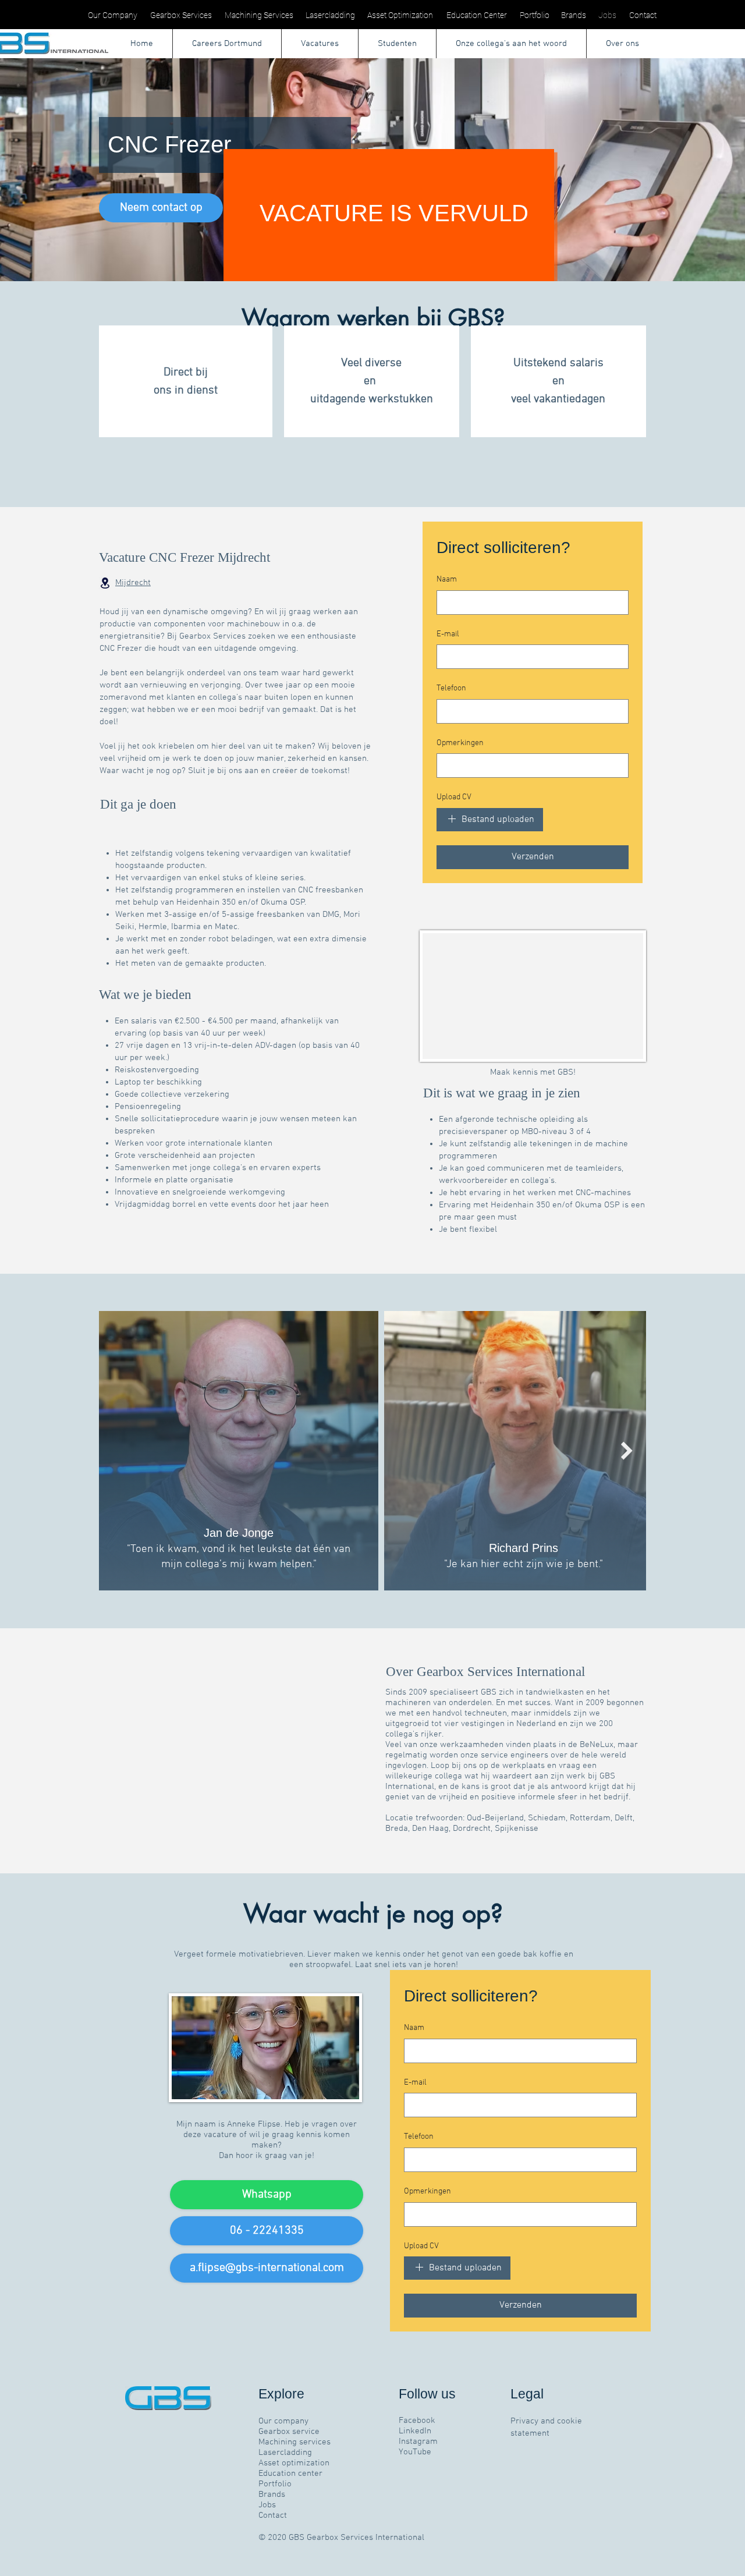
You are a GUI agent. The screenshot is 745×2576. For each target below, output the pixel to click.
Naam (447, 580)
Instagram (418, 2442)
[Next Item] (627, 1451)
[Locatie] (105, 583)
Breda (397, 1829)
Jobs (267, 2505)
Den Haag (430, 1829)
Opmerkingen (460, 743)
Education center (290, 2474)
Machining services (295, 2442)
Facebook (417, 2421)
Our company (283, 2421)
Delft (624, 1818)
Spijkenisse (517, 1829)
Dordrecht (472, 1829)
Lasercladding (285, 2453)
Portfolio (275, 2484)
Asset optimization (294, 2463)
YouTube (415, 2452)
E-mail (448, 634)
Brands (272, 2494)
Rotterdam (590, 1818)
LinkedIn (415, 2431)
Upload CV (454, 797)
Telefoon (451, 688)
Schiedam (547, 1818)
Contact (273, 2515)
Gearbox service (289, 2432)
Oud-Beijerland (495, 1818)
